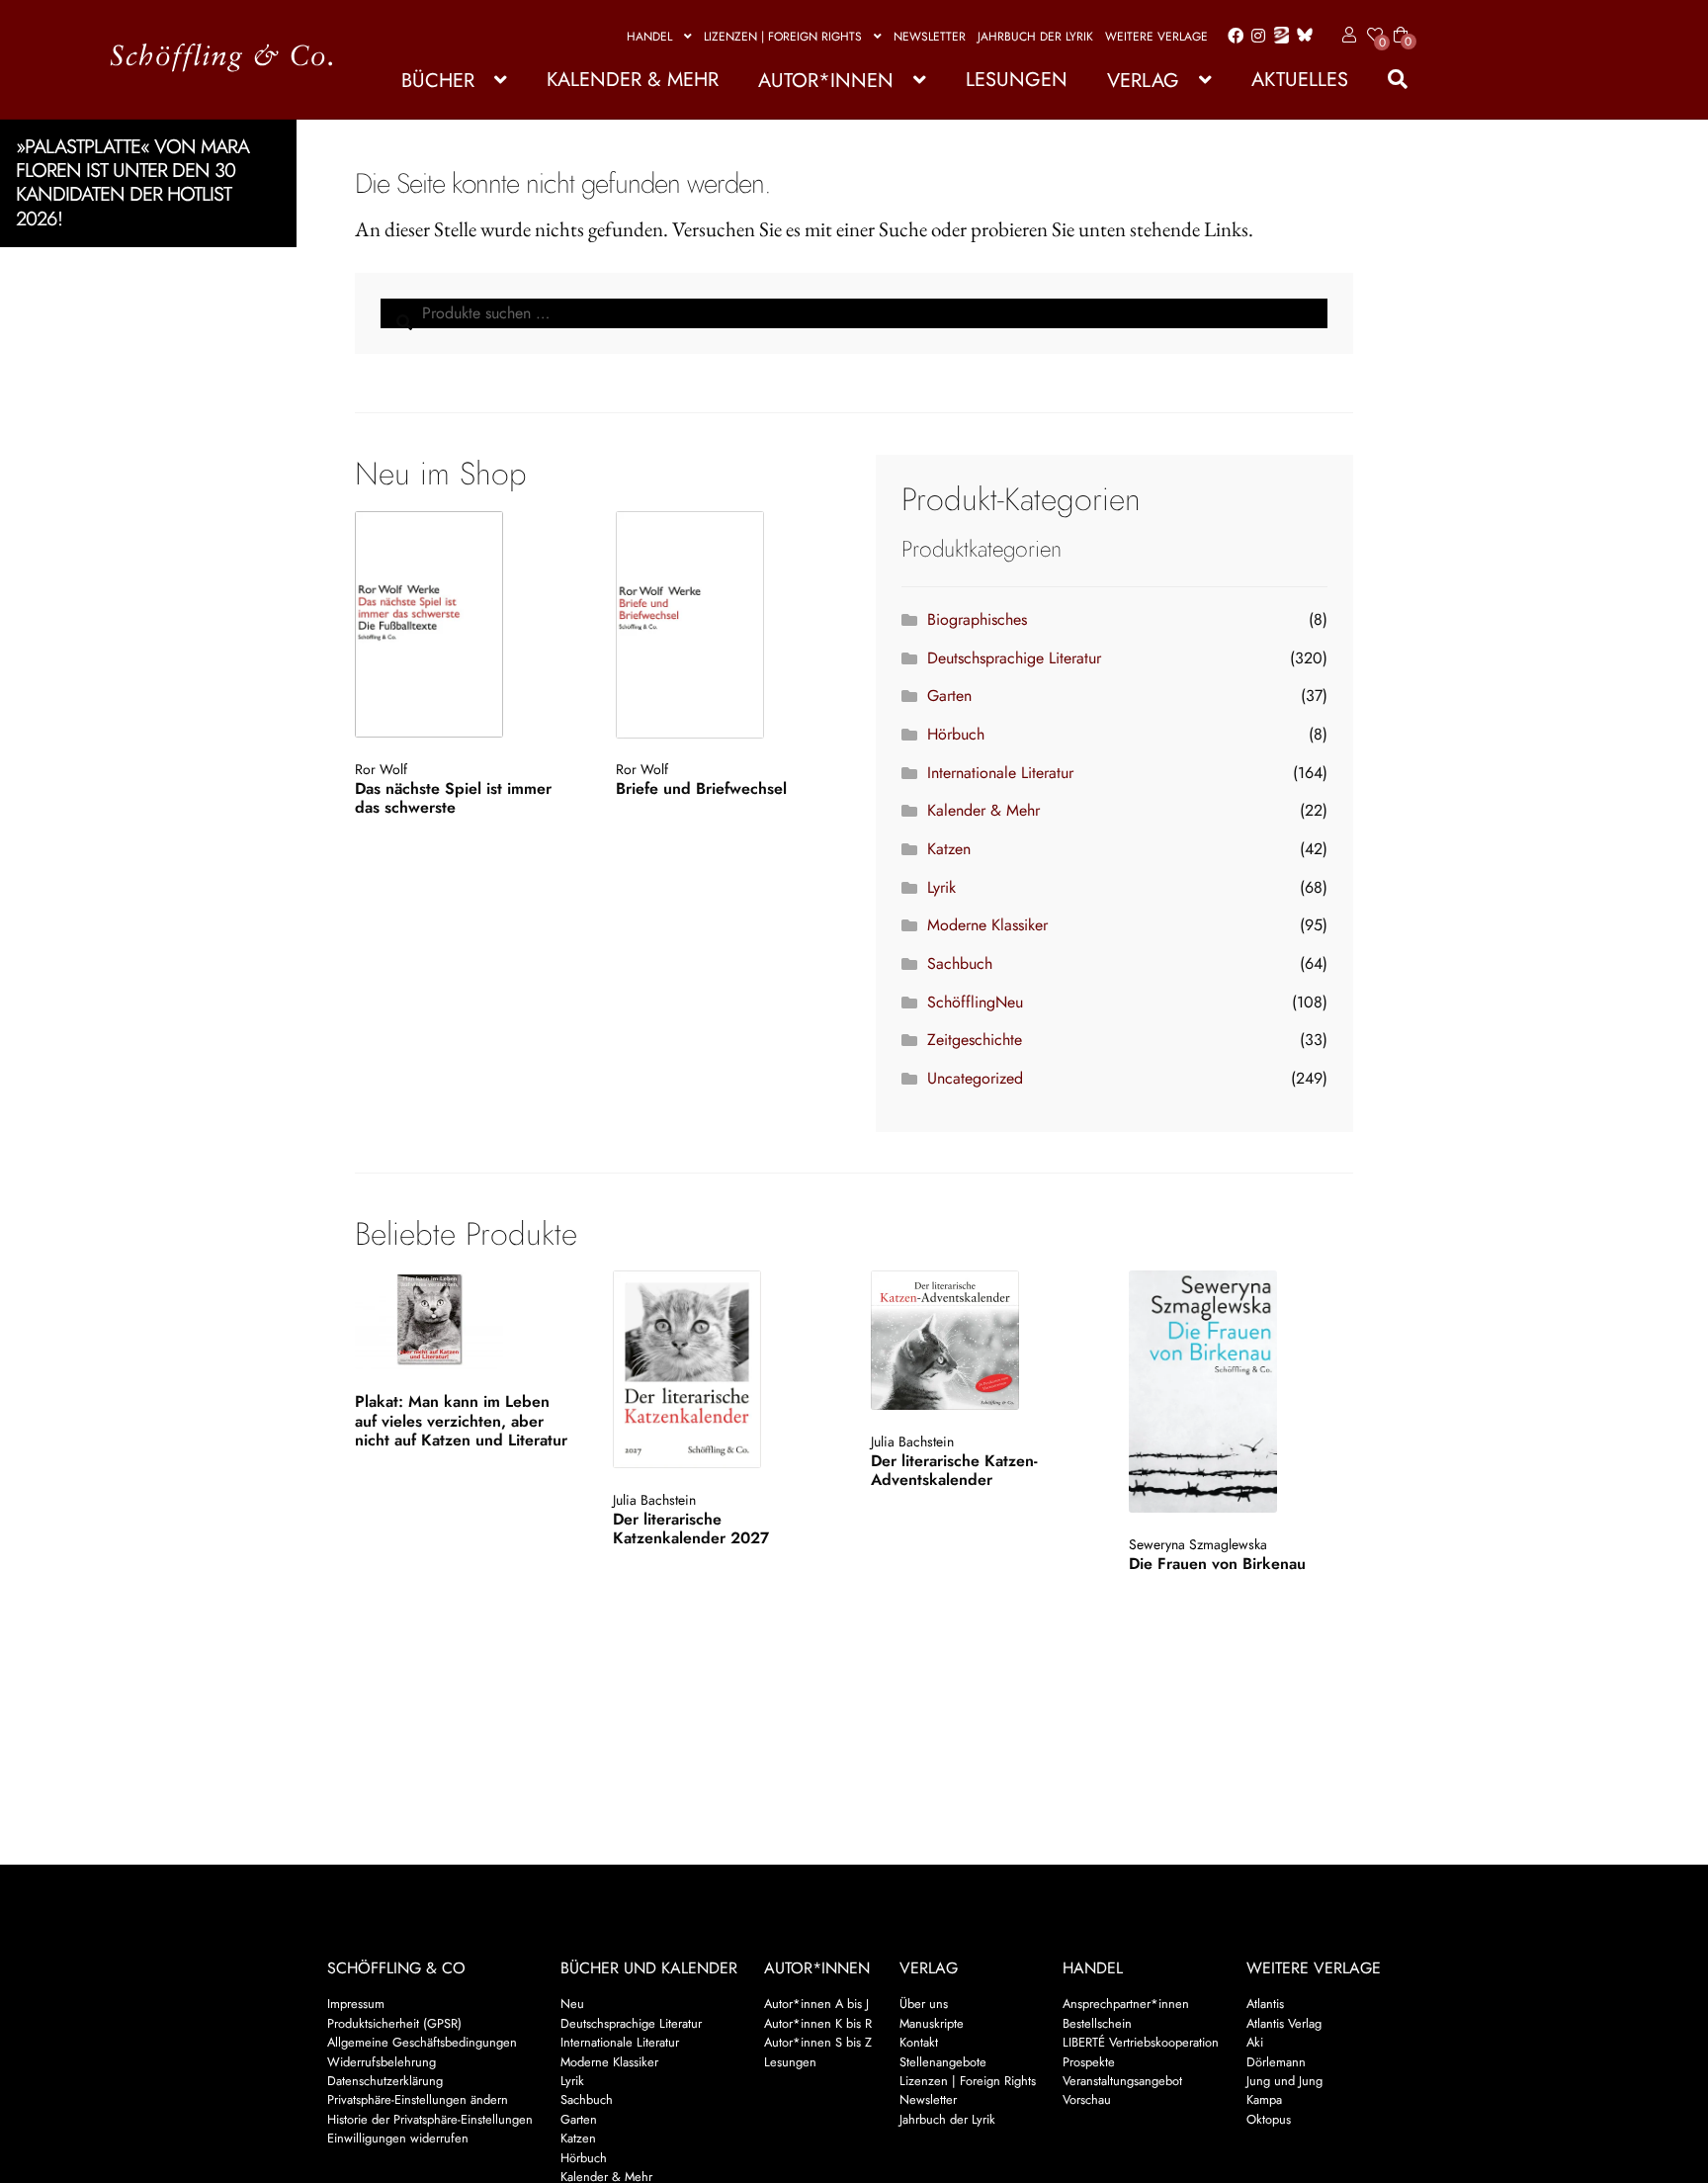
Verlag (1143, 81)
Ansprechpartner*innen (1126, 2004)
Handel (649, 37)
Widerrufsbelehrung (382, 2062)
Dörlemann (1276, 2062)
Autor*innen (826, 81)
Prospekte (1089, 2062)
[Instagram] (1255, 37)
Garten (949, 696)
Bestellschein (1097, 2023)
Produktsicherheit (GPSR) (394, 2023)
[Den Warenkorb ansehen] (1401, 23)
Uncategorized (975, 1078)
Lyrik (941, 887)
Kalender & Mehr (633, 80)
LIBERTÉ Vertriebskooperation (1141, 2042)
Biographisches (977, 619)
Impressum (356, 2004)
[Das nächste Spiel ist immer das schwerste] (463, 625)
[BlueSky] (1301, 36)
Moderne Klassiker (987, 925)
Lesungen (1017, 80)
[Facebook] (1232, 37)
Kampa (1264, 2099)
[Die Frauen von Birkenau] (1239, 1392)
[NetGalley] (1278, 37)
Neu (572, 2004)
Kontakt (919, 2042)
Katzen (949, 849)
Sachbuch (960, 963)
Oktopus (1269, 2119)
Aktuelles (1300, 80)
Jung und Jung (1284, 2081)
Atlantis (1265, 2004)
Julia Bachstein (654, 1500)
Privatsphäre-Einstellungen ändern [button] (418, 2099)
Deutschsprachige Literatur (1014, 658)
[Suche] (1388, 80)
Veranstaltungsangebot (1122, 2081)
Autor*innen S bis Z (818, 2042)
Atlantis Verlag (1284, 2023)
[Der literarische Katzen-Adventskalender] (981, 1340)
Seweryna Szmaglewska (1198, 1544)
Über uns (924, 2004)
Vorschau (1087, 2099)
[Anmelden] (1346, 36)
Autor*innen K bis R (818, 2023)
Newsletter (930, 37)
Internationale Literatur (1000, 773)
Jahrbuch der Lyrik (1035, 37)
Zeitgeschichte (975, 1040)
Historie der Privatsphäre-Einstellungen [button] (430, 2119)
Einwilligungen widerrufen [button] (398, 2138)
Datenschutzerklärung (385, 2081)
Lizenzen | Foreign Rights (783, 37)
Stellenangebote (943, 2062)
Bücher (438, 81)
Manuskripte (932, 2023)
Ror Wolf (381, 769)
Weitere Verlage (1156, 37)
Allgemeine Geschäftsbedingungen (422, 2042)
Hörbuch (956, 734)
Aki (1255, 2042)
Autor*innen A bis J (816, 2004)
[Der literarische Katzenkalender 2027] (723, 1369)
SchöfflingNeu (975, 1002)
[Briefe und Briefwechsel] (724, 625)
